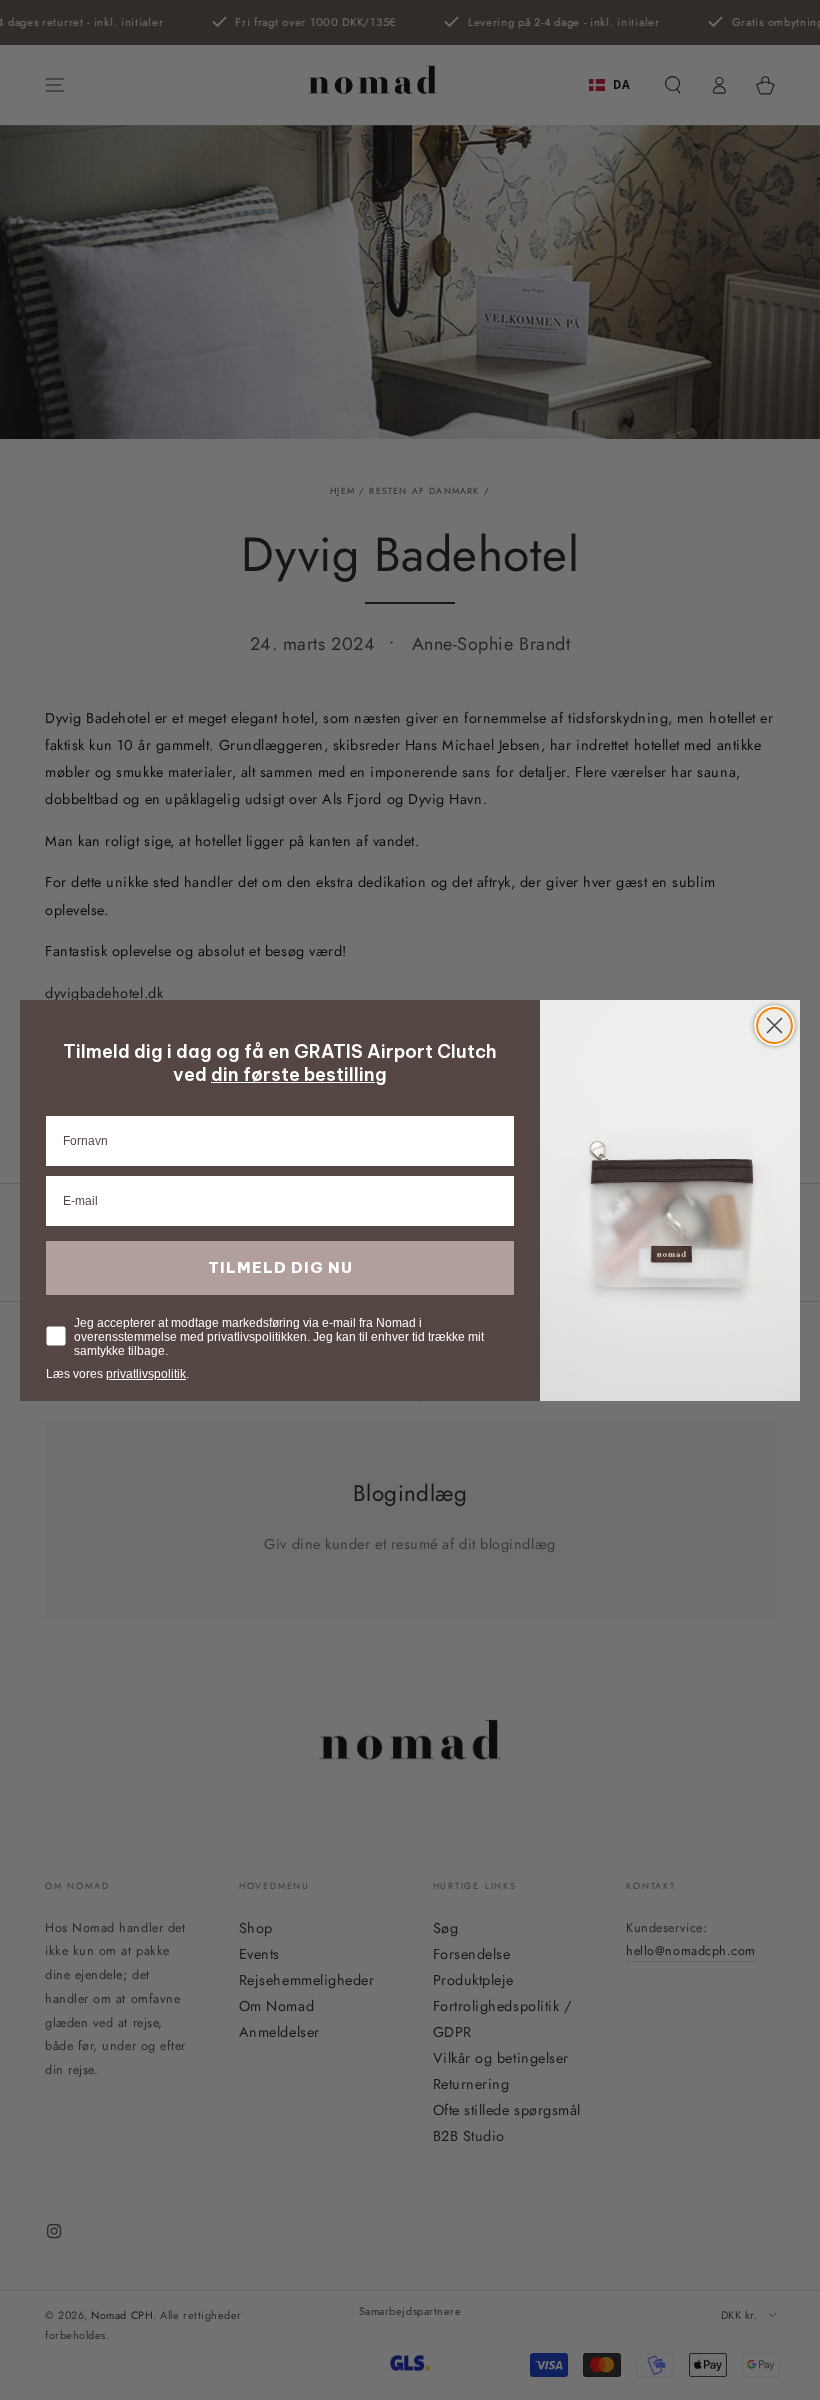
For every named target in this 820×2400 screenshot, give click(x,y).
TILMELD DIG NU (280, 1267)
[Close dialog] (774, 1025)
